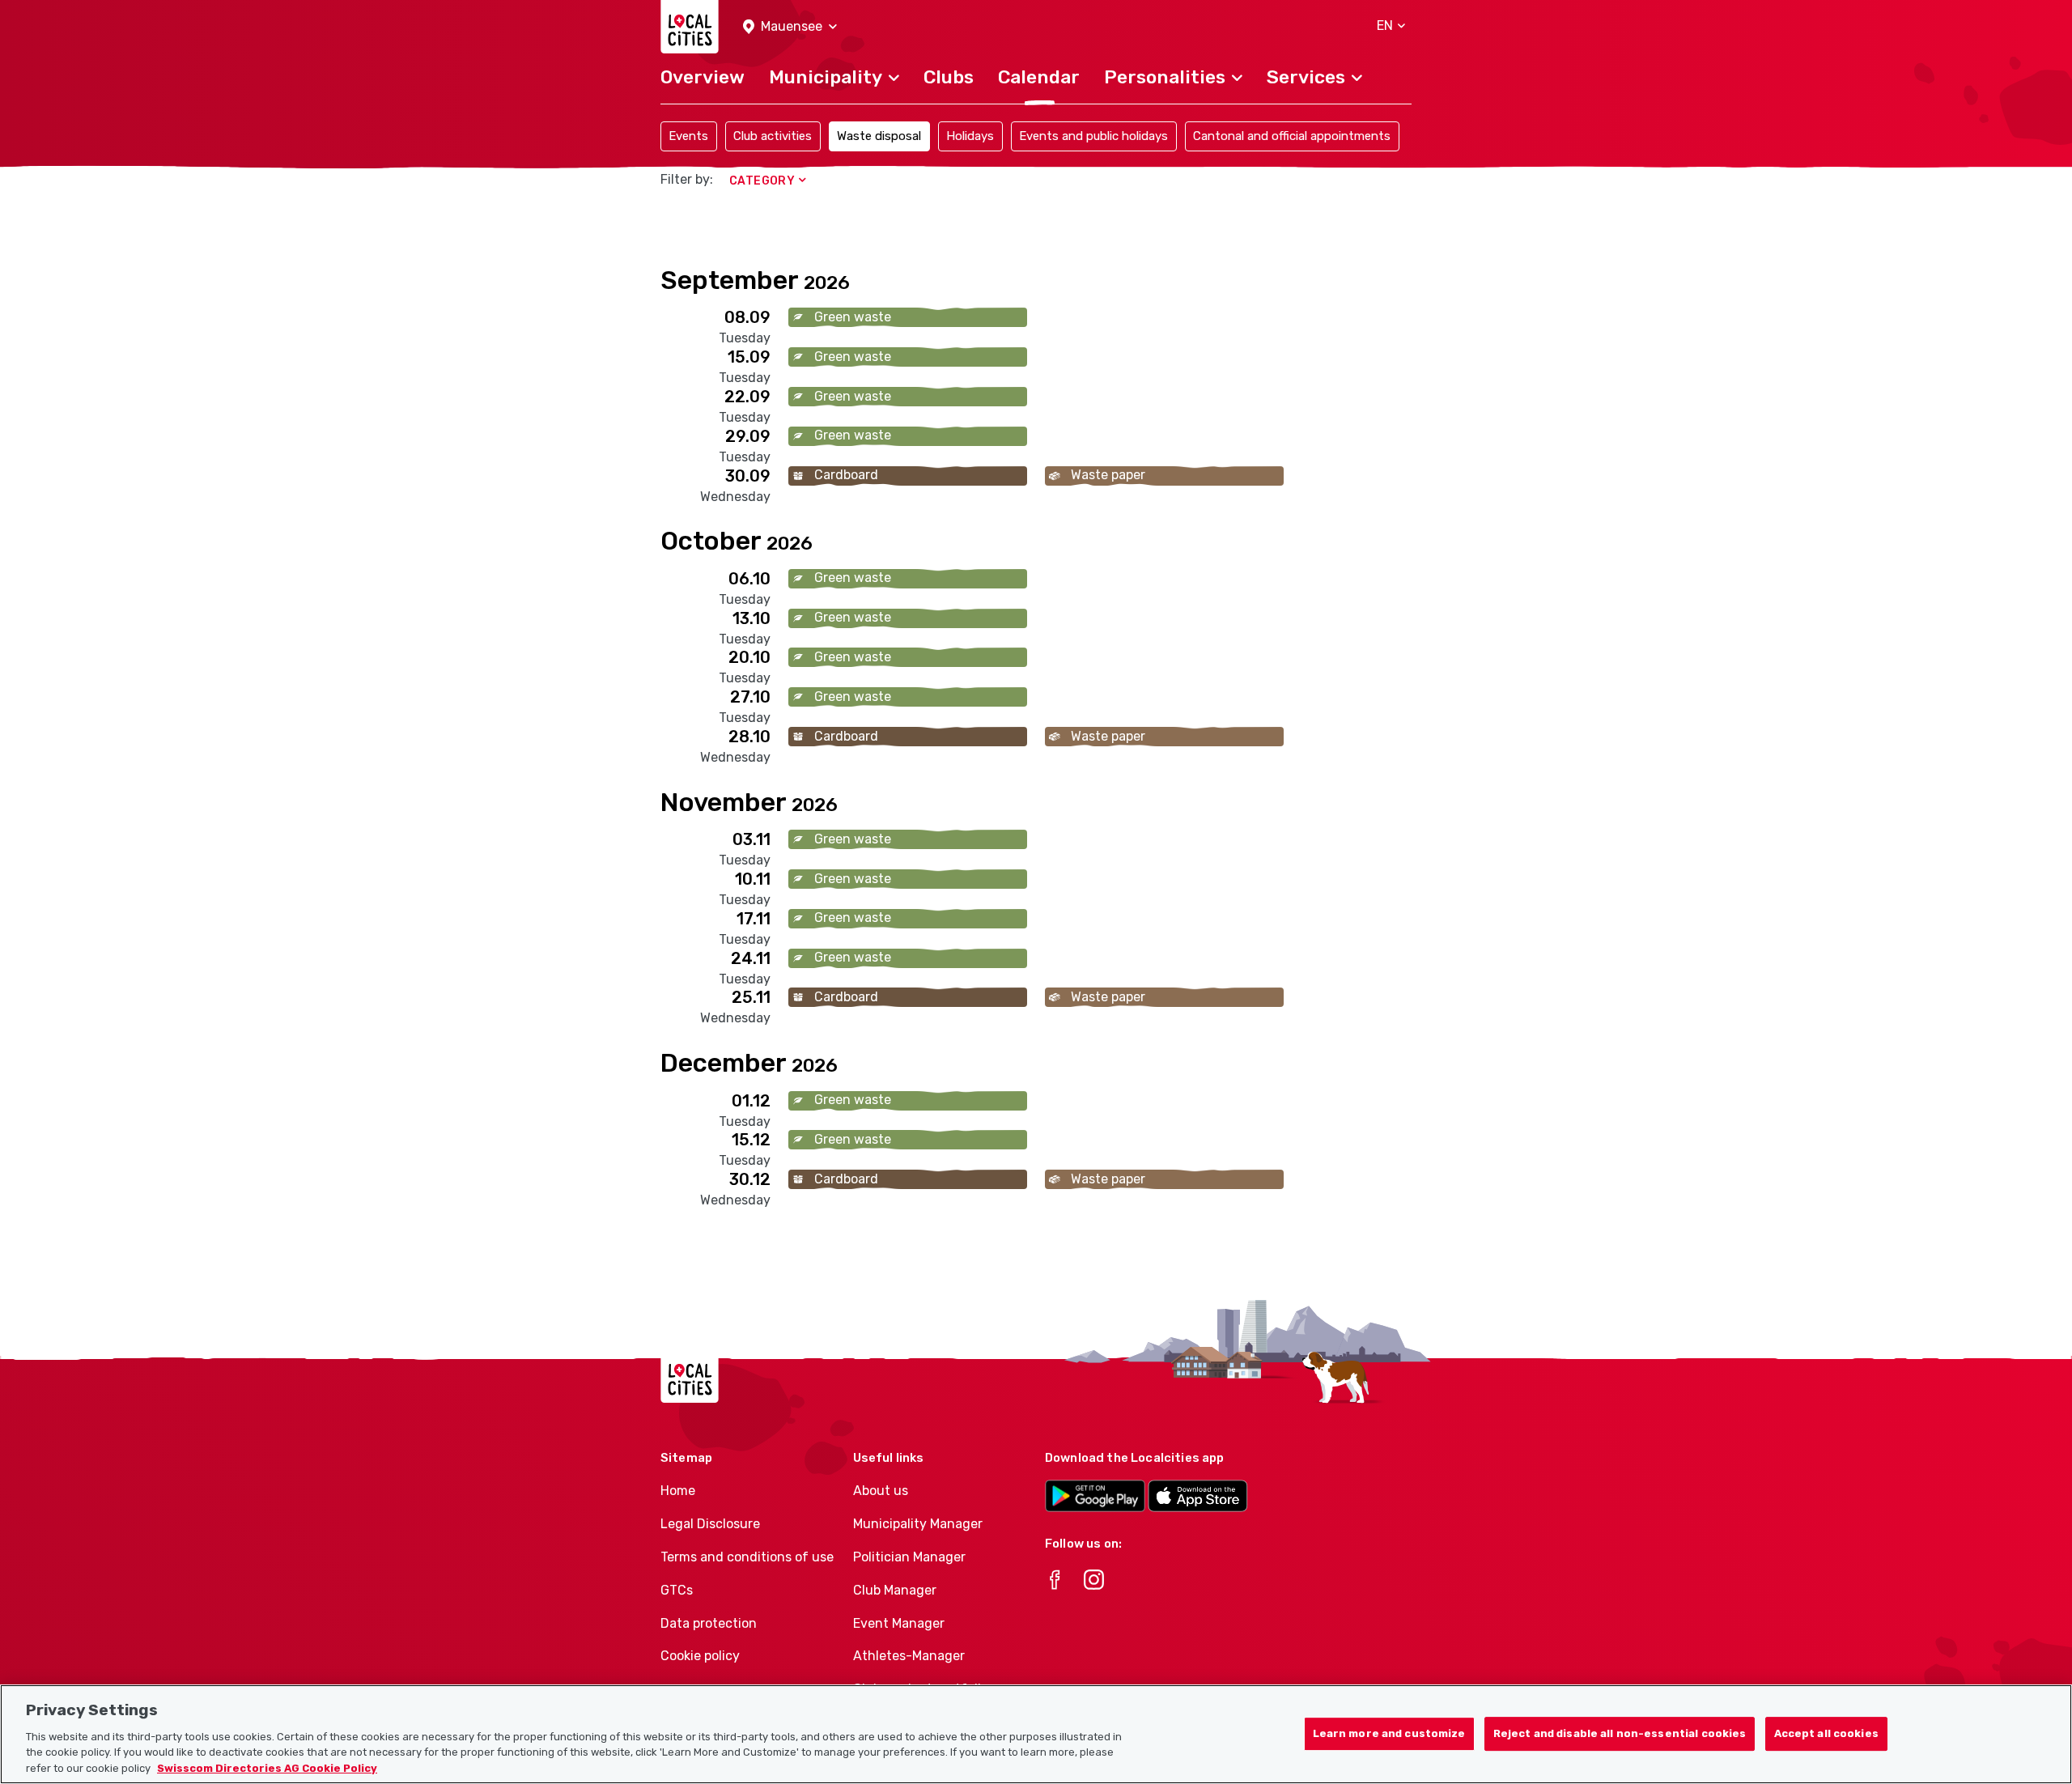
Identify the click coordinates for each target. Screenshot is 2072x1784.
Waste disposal (879, 136)
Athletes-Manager (909, 1656)
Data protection (709, 1623)
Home (678, 1491)
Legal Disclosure (710, 1524)
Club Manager (895, 1590)
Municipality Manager (918, 1524)
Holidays (970, 136)
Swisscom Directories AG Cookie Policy (267, 1767)
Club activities (773, 136)
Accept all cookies (1826, 1733)
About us (881, 1491)
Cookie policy (700, 1656)
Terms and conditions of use (747, 1557)
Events (688, 136)
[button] (790, 27)
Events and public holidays (1093, 136)
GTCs (677, 1590)
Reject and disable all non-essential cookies (1620, 1733)
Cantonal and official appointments (1292, 136)
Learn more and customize (1389, 1733)
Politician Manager (909, 1557)
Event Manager (899, 1623)
